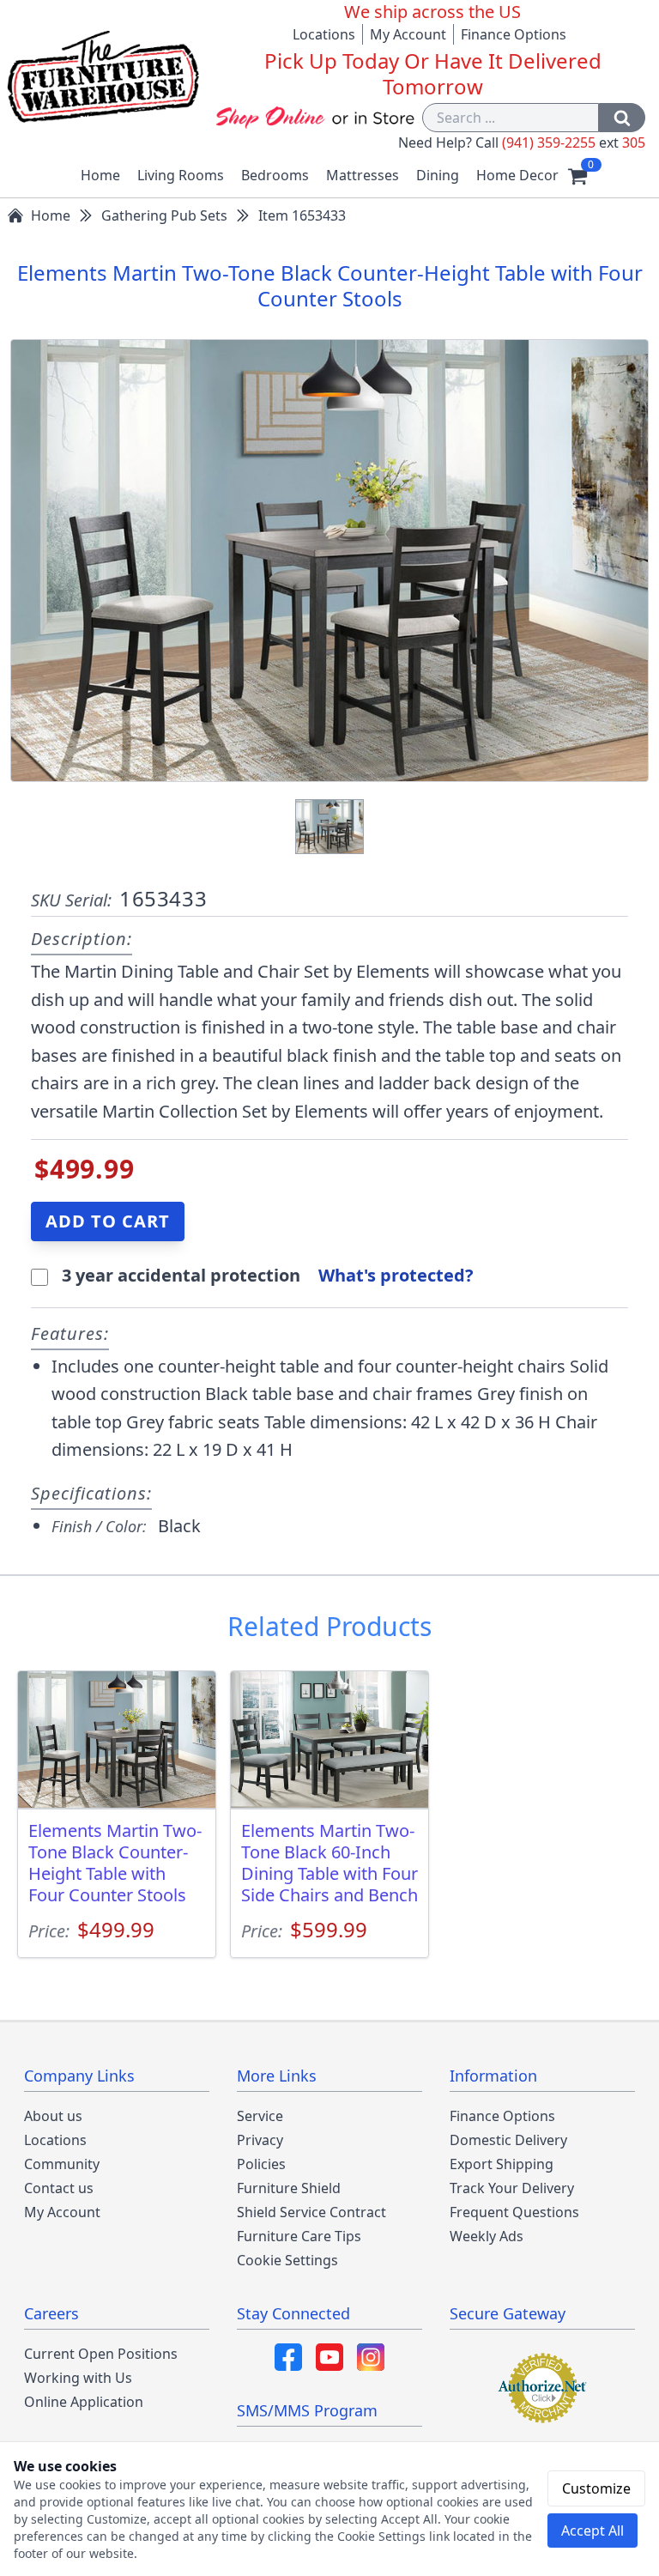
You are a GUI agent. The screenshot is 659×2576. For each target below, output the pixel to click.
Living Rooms (181, 175)
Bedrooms (275, 175)
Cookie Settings (287, 2260)
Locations (324, 34)
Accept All (592, 2531)
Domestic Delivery (508, 2140)
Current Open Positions (101, 2354)
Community (62, 2164)
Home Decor (517, 175)
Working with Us (78, 2378)
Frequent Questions (514, 2212)
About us (53, 2116)
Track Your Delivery (512, 2188)
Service (260, 2116)
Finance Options (514, 34)
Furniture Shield (289, 2188)
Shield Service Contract (311, 2212)
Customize (596, 2488)
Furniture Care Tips (299, 2236)
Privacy (260, 2140)
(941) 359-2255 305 (574, 142)
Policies (261, 2164)
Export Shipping (502, 2164)
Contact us (59, 2188)
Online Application (84, 2402)
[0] (577, 175)
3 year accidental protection (183, 1275)
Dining (438, 175)
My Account (408, 34)
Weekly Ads (487, 2236)
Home (100, 175)
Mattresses (363, 175)
